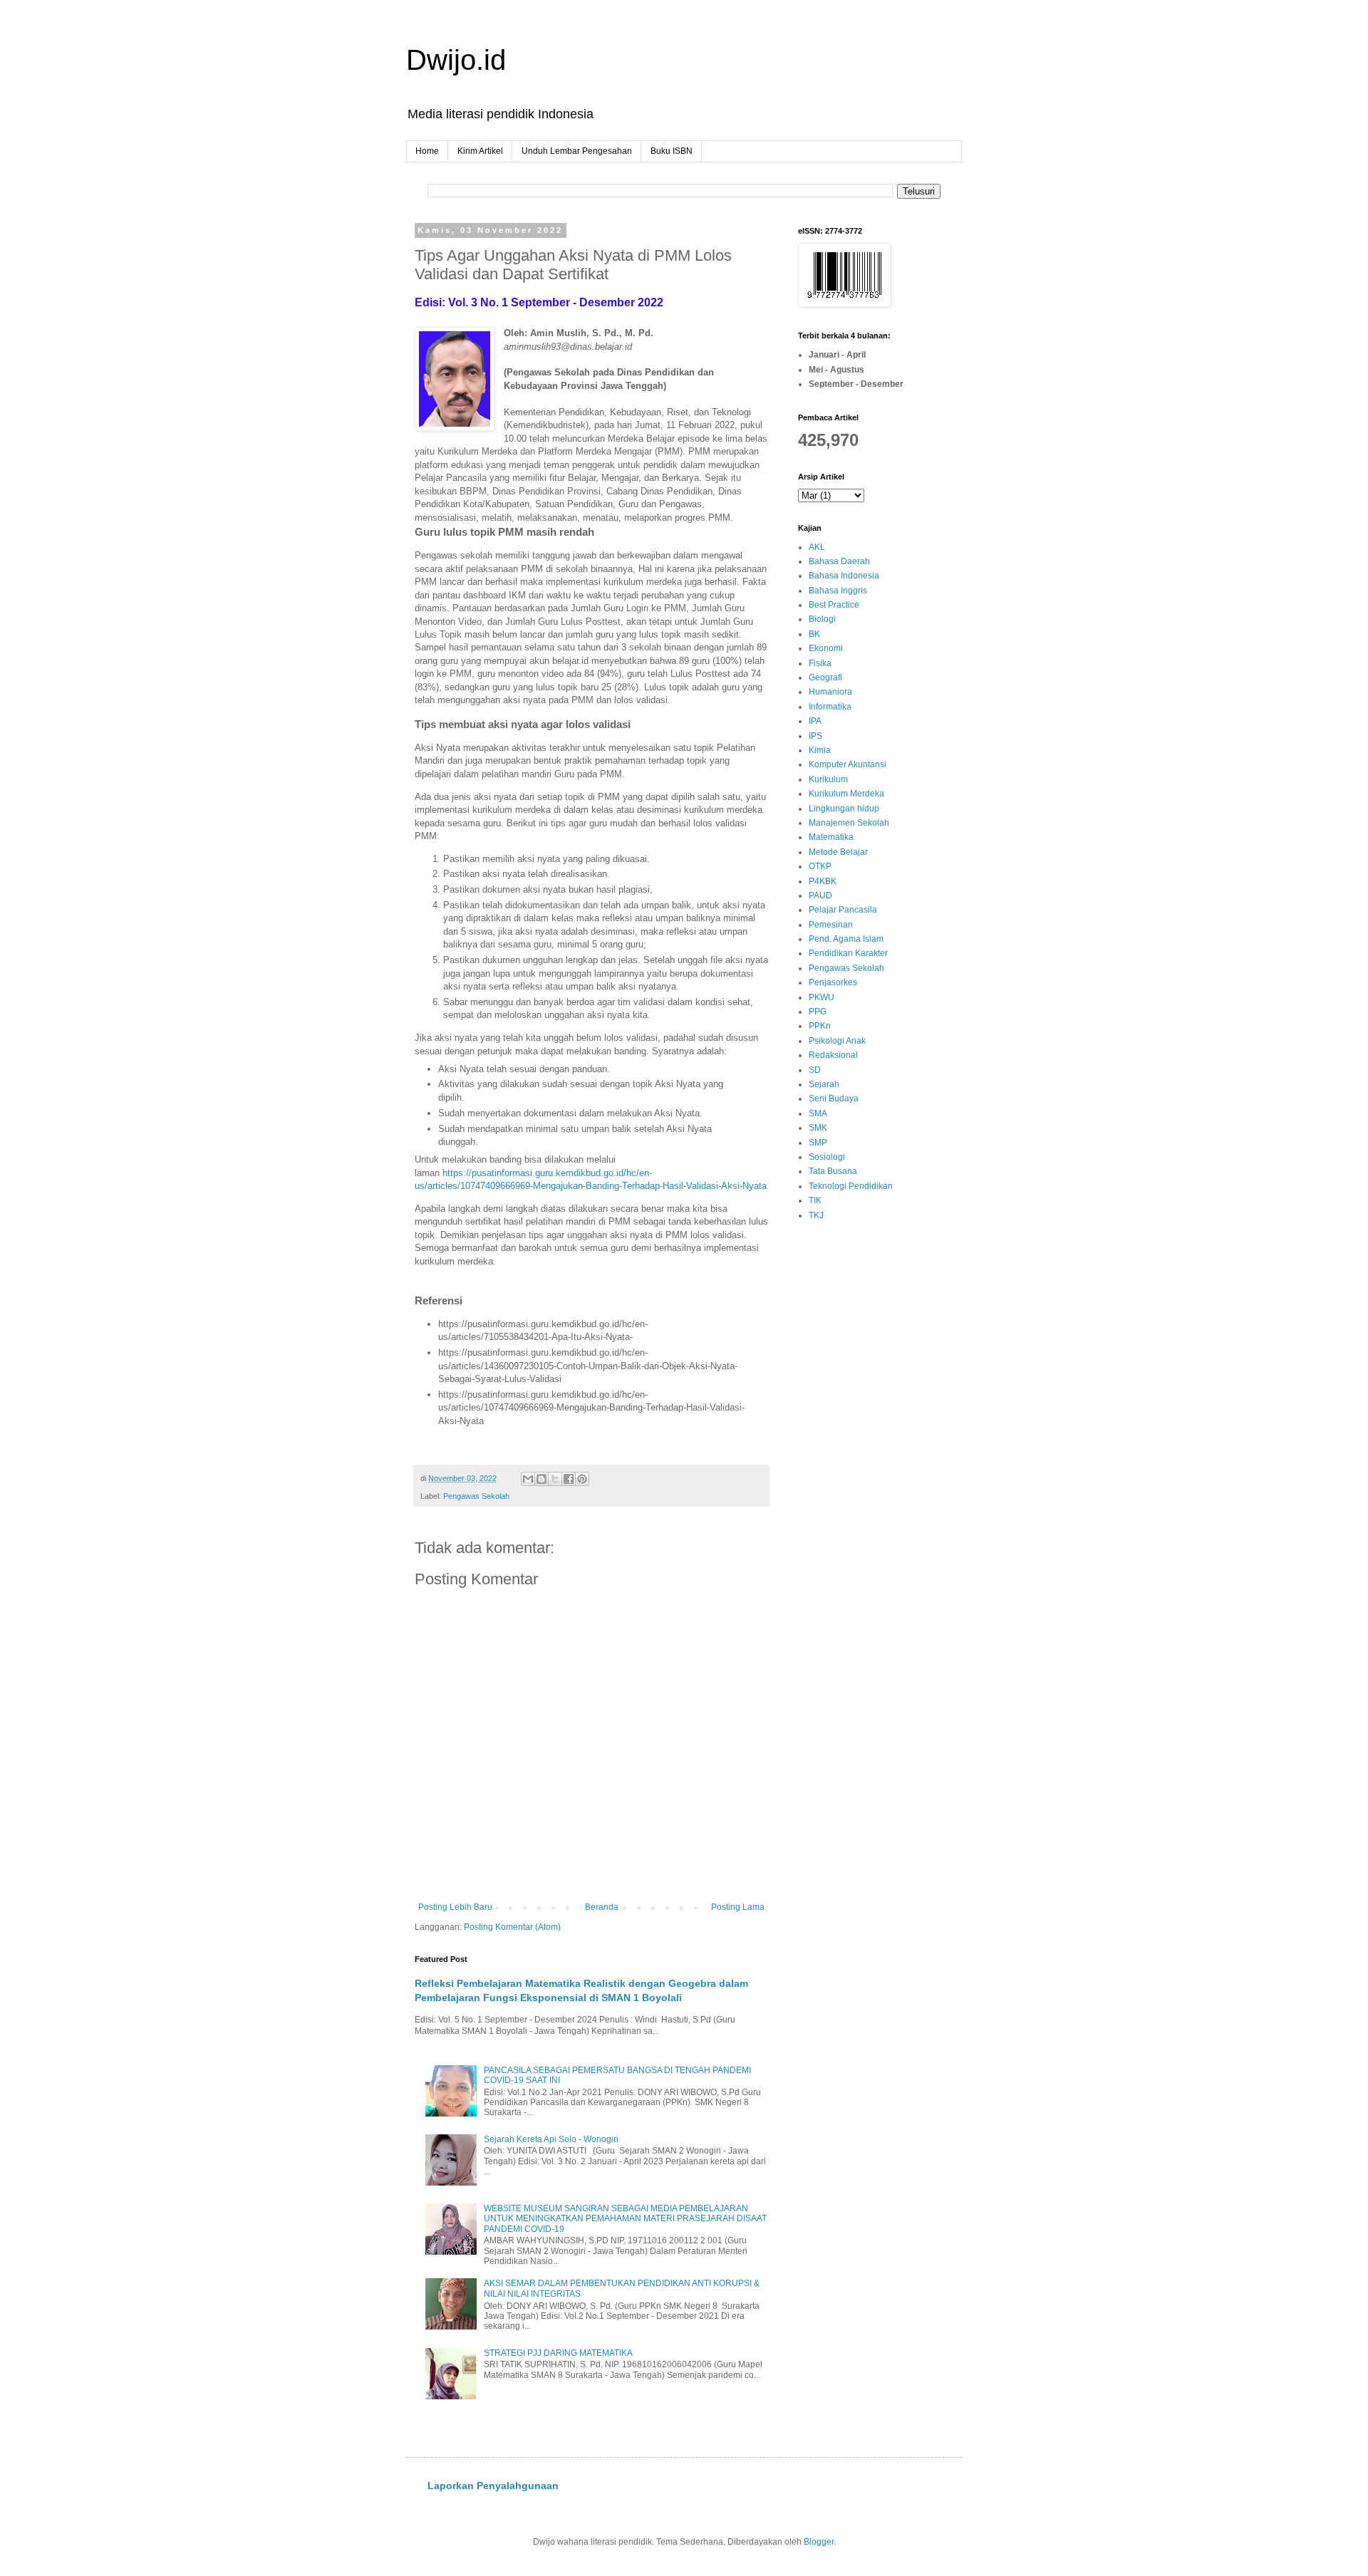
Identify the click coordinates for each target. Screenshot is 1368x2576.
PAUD (820, 895)
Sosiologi (827, 1157)
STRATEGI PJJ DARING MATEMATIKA (558, 2353)
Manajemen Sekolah (849, 823)
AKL (817, 547)
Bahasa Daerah (839, 561)
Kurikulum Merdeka (846, 794)
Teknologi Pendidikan (851, 1186)
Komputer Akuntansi (848, 764)
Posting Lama (738, 1907)
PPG (818, 1012)
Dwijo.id (456, 60)
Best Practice (834, 605)
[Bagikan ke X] (555, 1479)
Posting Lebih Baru (455, 1907)
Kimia (820, 750)
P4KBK (823, 881)
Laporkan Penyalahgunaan (493, 2486)
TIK (815, 1200)
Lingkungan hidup (844, 809)
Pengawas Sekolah (476, 1496)
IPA (815, 721)
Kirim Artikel (480, 151)
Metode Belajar (838, 852)
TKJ (816, 1215)
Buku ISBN (672, 151)
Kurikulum (828, 779)
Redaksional (833, 1055)
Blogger (819, 2542)
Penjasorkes (833, 982)
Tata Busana (833, 1171)
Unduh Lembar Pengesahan (577, 151)
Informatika (830, 707)
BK (814, 634)
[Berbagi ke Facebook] (569, 1479)
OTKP (820, 866)
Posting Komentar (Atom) (512, 1927)
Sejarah (824, 1084)
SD (815, 1070)
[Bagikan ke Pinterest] (582, 1479)
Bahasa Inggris (838, 591)
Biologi (822, 619)
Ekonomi (826, 648)
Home (427, 151)
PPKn (820, 1026)
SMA (818, 1113)
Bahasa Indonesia (844, 576)
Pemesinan (831, 925)
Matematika (831, 837)
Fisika (820, 663)
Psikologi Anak (837, 1041)
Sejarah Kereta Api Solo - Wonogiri (551, 2139)
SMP (818, 1143)
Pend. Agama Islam (846, 939)
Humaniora (830, 692)
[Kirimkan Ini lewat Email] (528, 1479)
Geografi (825, 677)
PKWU (822, 997)
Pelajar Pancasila (843, 910)
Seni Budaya (834, 1099)
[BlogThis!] (541, 1479)
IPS (815, 736)
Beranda (602, 1907)
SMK (818, 1128)
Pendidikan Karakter (848, 953)
